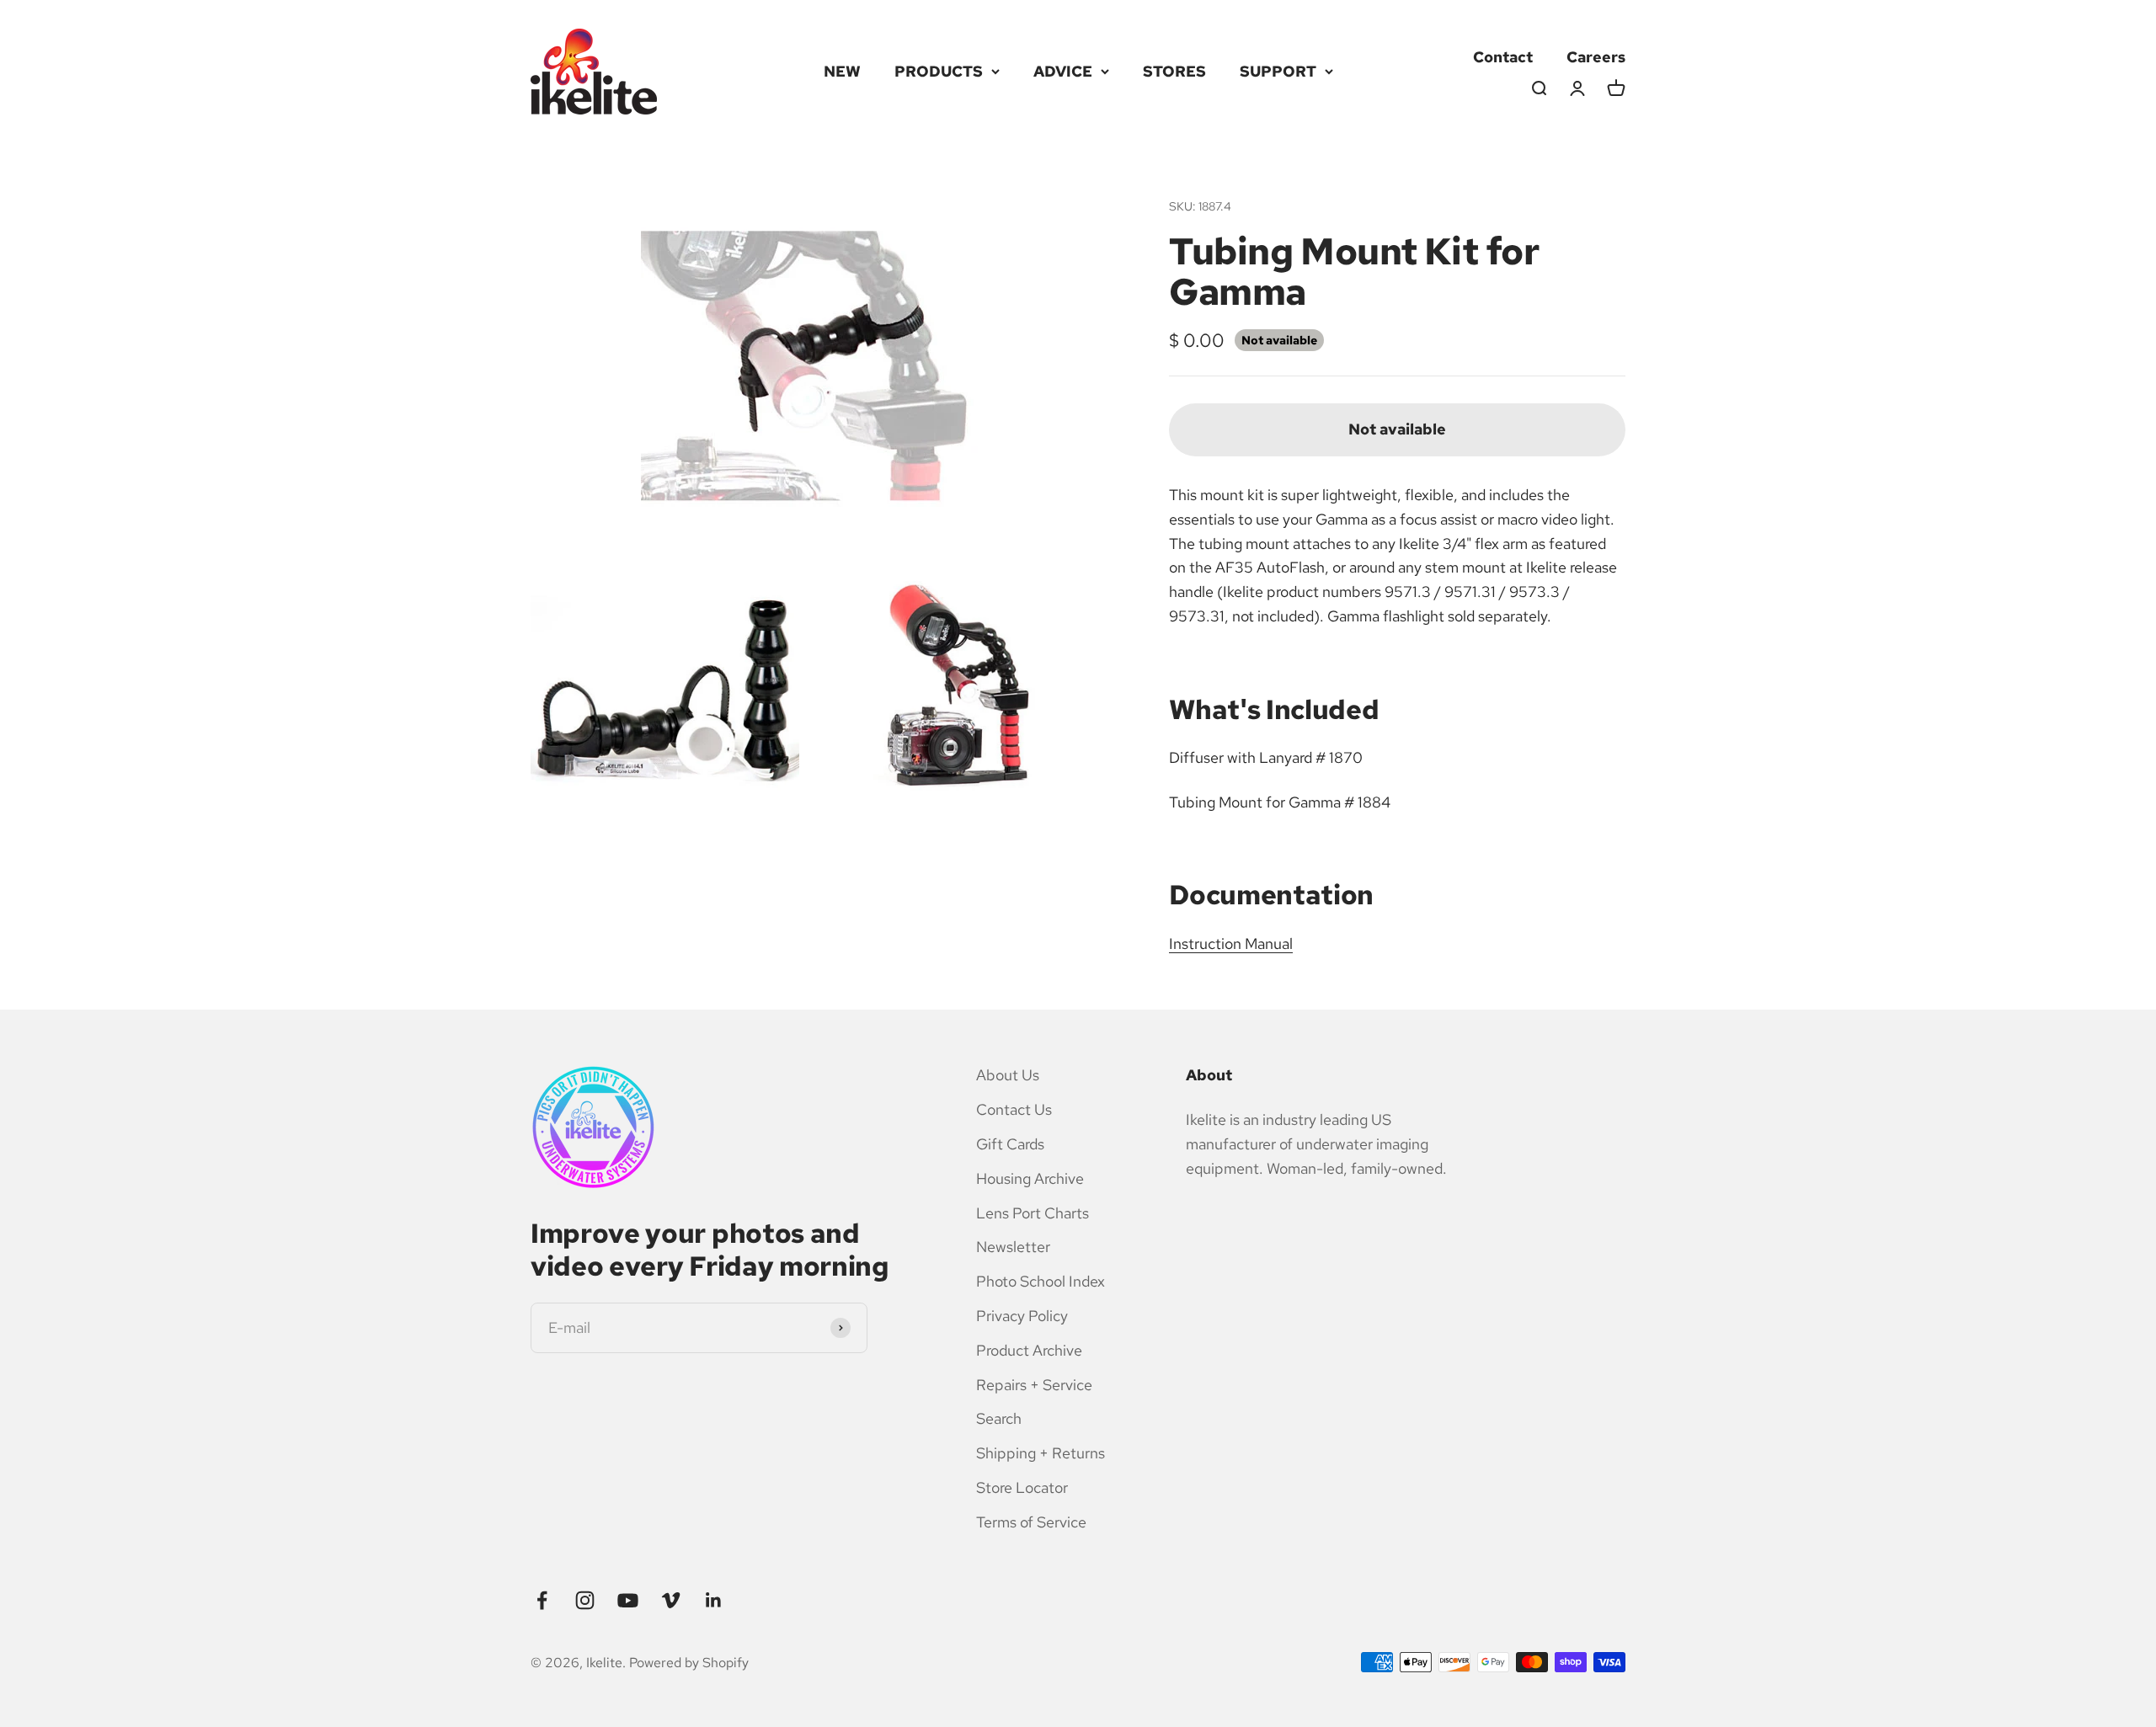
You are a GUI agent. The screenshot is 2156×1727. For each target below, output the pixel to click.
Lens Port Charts (1033, 1213)
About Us (1008, 1075)
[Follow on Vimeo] (671, 1600)
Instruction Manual (1231, 943)
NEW (842, 71)
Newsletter (1013, 1247)
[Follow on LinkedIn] (714, 1600)
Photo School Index (1041, 1281)
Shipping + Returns (1041, 1453)
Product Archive (1029, 1350)
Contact (1503, 57)
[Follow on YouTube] (628, 1600)
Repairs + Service (1034, 1385)
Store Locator (1022, 1487)
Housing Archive (1030, 1178)
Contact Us (1014, 1109)
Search (999, 1418)
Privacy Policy (1022, 1316)
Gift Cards (1010, 1144)
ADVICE (1063, 71)
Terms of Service (1031, 1522)
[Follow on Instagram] (585, 1600)
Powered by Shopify (689, 1663)
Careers (1596, 57)
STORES (1174, 71)
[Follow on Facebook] (542, 1600)
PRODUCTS (939, 71)
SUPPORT (1278, 71)
